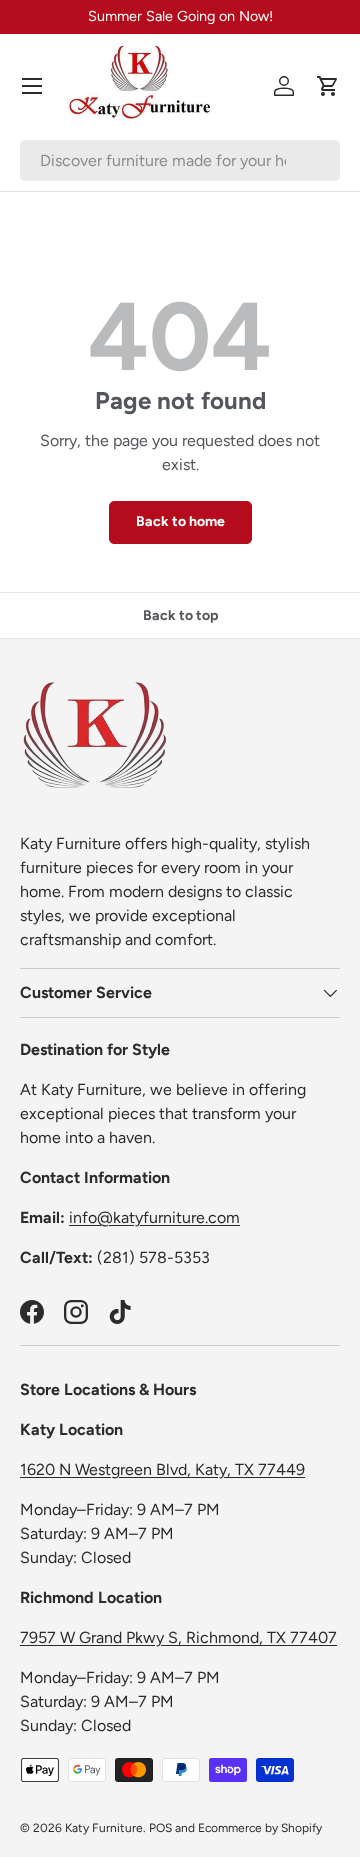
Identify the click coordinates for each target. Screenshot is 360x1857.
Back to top (180, 615)
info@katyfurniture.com (154, 1217)
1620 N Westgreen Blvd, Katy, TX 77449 (162, 1469)
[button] (328, 86)
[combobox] (180, 160)
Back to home (180, 521)
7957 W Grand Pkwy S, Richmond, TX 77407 (178, 1637)
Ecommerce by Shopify (260, 1828)
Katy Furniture (104, 1828)
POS (160, 1828)
